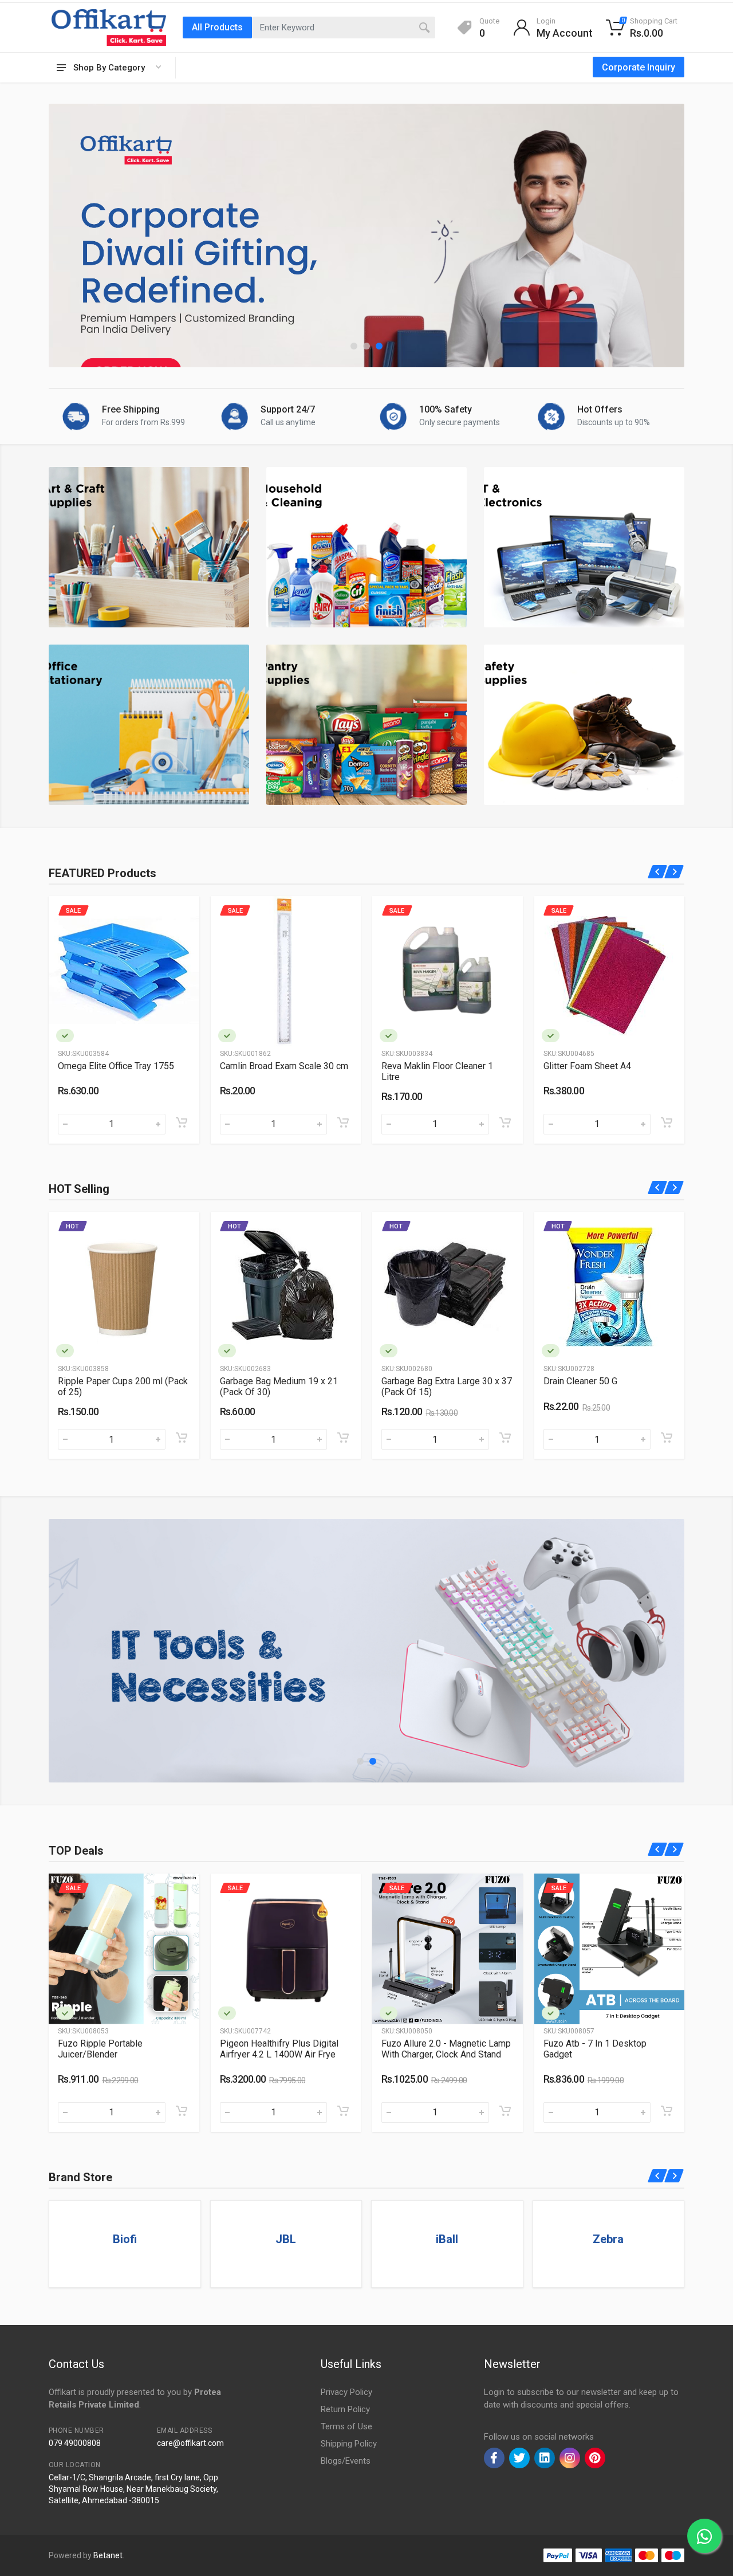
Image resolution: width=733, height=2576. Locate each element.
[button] (354, 346)
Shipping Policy (349, 2444)
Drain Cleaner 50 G (257, 1381)
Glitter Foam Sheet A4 (264, 1066)
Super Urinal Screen (421, 1381)
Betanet (108, 2555)
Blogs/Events (346, 2461)
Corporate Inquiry (639, 67)
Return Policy (345, 2409)
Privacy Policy (346, 2392)
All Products (217, 27)
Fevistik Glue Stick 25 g (591, 1066)
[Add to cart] (182, 1122)
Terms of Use (346, 2426)
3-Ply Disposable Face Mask (602, 1381)
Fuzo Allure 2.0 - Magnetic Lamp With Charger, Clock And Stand (123, 2049)
